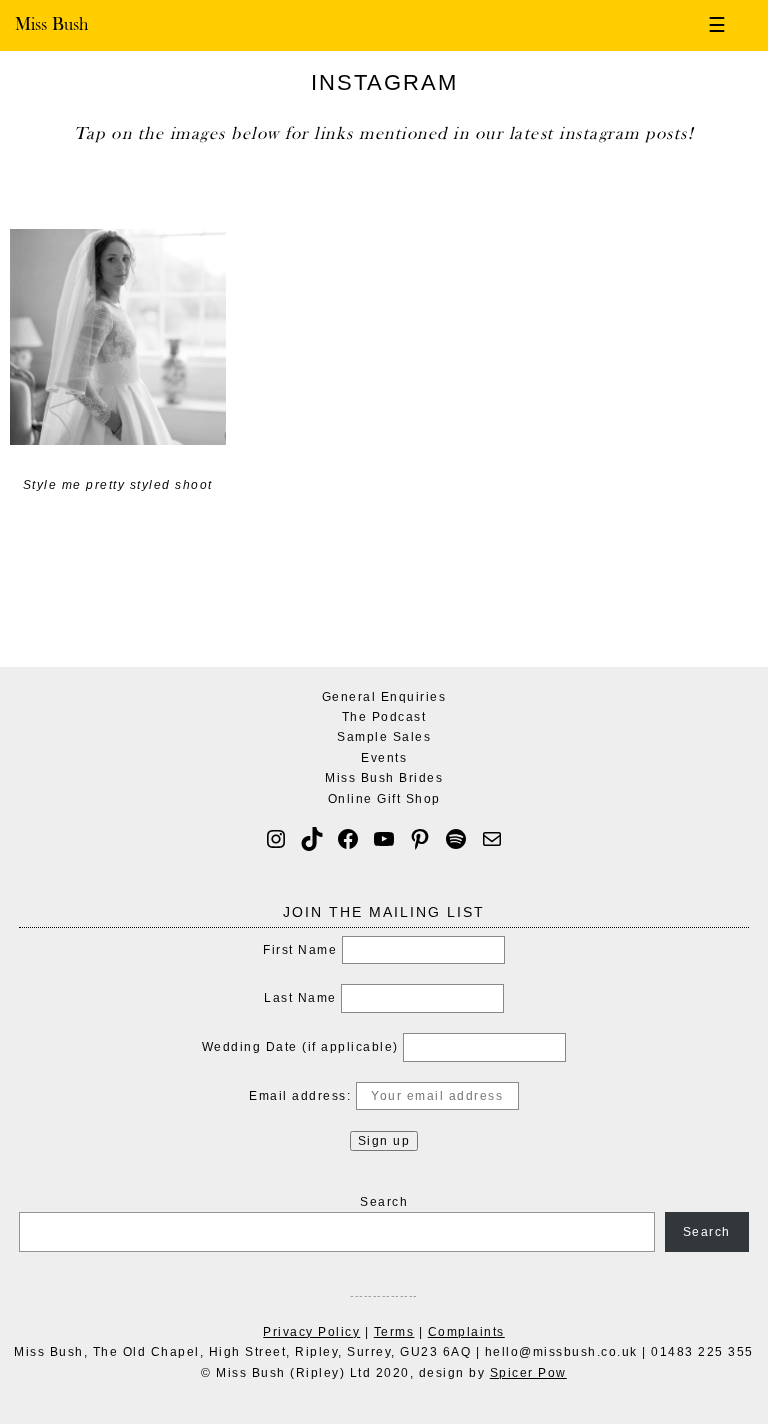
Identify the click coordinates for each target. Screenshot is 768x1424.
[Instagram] (276, 839)
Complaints (466, 1332)
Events (384, 758)
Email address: (302, 1096)
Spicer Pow (528, 1373)
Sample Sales (384, 737)
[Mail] (492, 839)
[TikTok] (312, 839)
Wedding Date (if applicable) (300, 1047)
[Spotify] (456, 839)
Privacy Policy (311, 1332)
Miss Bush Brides (384, 778)
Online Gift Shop (384, 799)
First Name (300, 950)
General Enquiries (384, 697)
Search (384, 1202)
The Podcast (384, 717)
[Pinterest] (420, 839)
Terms (394, 1332)
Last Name (300, 998)
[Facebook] (348, 839)
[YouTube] (384, 839)
